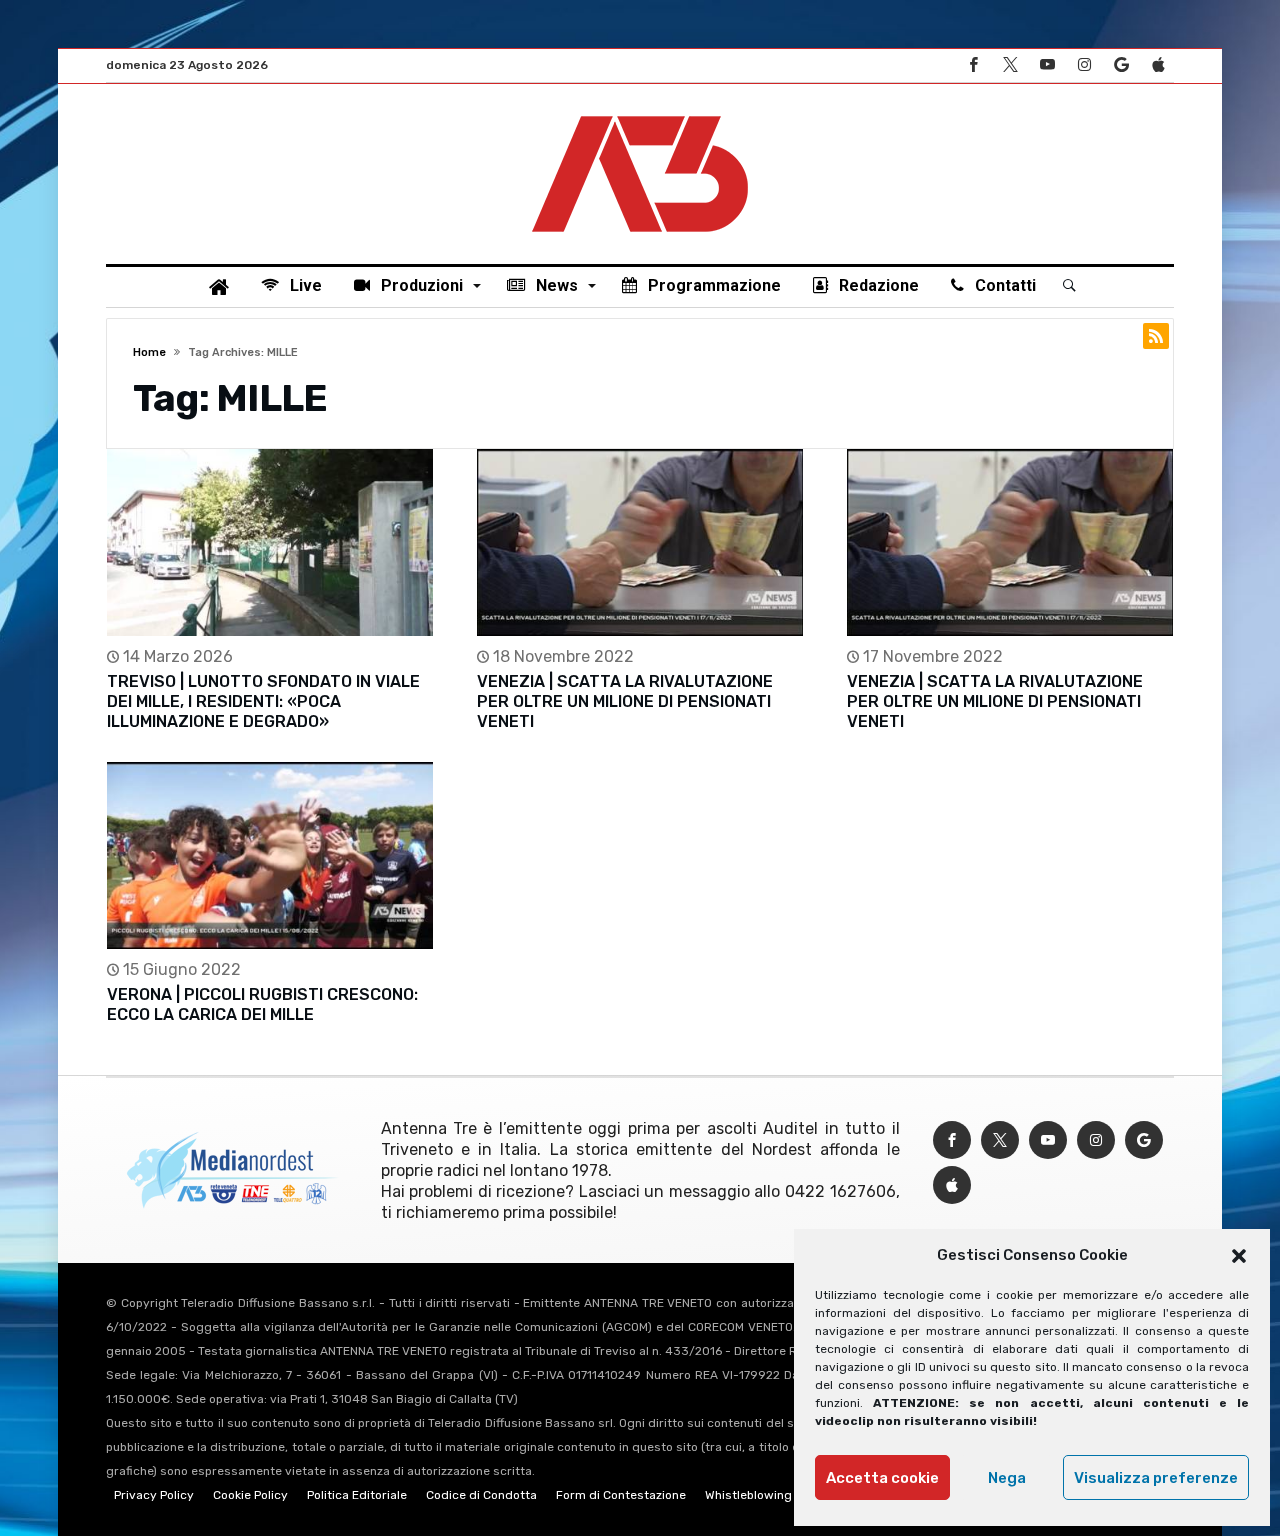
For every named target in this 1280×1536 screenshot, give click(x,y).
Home (149, 352)
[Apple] (1158, 65)
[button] (1239, 1256)
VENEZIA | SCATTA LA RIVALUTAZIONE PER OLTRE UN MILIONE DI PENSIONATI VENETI (625, 701)
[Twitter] (1010, 65)
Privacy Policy (154, 1495)
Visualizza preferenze (1156, 1478)
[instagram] (1084, 65)
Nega (1007, 1478)
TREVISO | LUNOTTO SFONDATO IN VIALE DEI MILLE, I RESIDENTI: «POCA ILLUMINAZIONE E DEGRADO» (263, 701)
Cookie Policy (250, 1495)
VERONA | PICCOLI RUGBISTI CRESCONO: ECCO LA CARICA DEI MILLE (262, 1004)
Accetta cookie (882, 1478)
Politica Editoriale (357, 1495)
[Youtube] (1047, 65)
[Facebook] (973, 65)
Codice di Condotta (481, 1495)
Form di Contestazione (621, 1495)
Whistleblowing (748, 1495)
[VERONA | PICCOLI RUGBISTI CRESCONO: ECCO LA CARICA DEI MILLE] (270, 855)
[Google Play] (1121, 65)
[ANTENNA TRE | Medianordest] (640, 114)
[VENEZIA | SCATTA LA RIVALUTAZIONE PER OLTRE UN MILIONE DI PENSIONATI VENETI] (640, 542)
